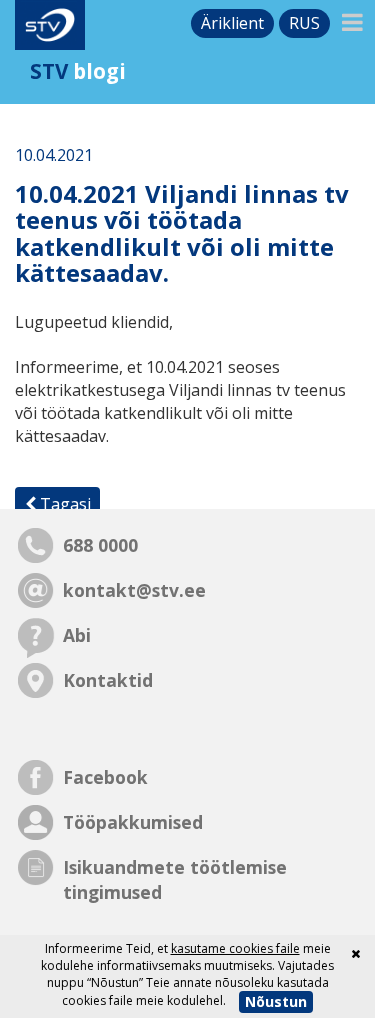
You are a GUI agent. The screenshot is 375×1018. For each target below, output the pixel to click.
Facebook (105, 777)
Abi (77, 635)
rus (304, 23)
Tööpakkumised (133, 822)
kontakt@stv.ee (134, 590)
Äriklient (232, 23)
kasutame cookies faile (235, 948)
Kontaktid (108, 680)
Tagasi (63, 504)
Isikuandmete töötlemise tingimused (175, 879)
